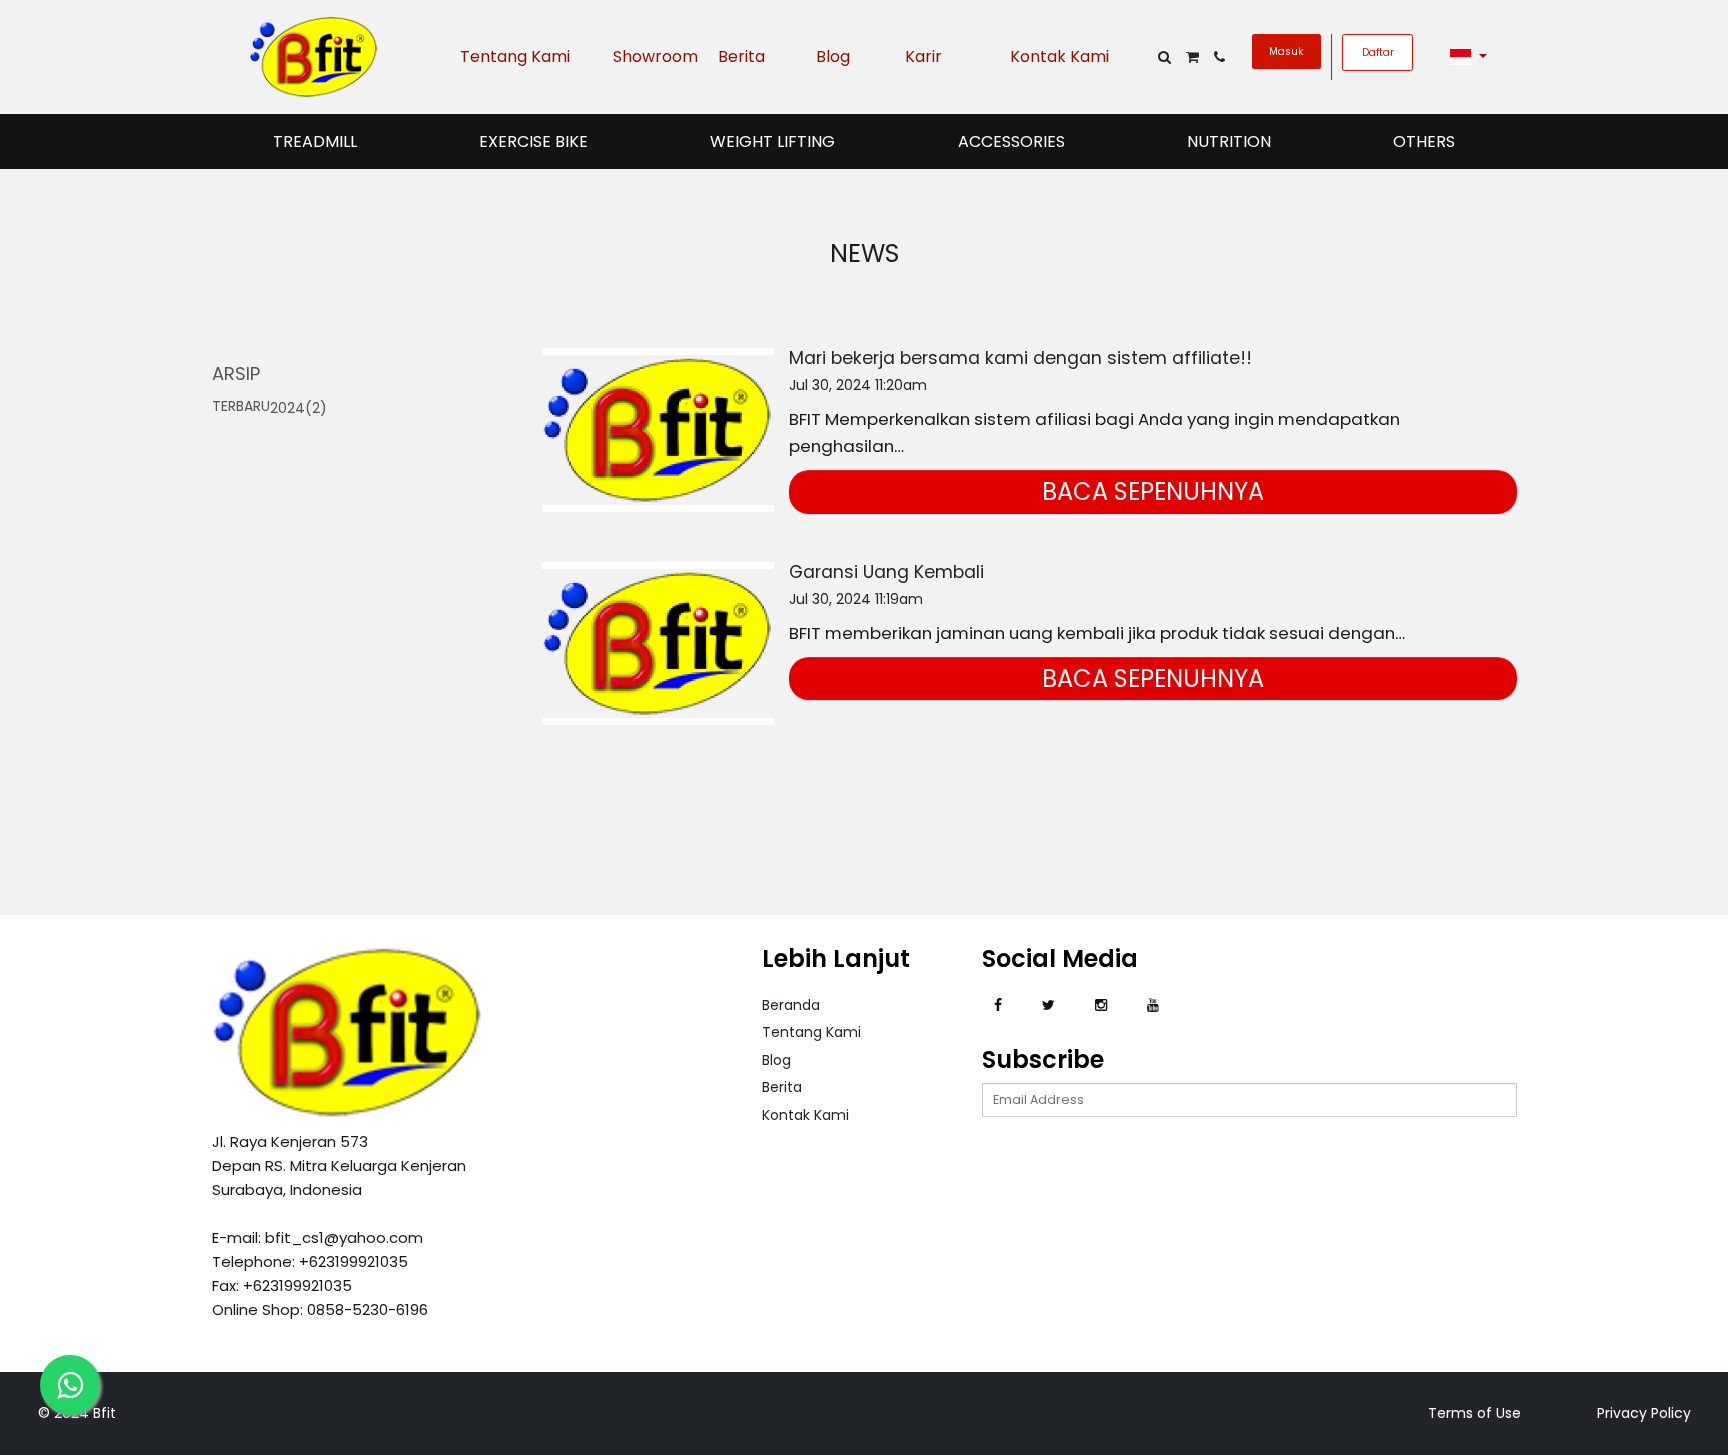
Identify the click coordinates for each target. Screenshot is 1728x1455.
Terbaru (241, 406)
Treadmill (315, 141)
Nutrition (1229, 141)
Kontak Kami (1059, 56)
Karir (923, 56)
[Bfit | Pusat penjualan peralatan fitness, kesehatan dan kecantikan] (314, 56)
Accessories (1011, 141)
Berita (741, 56)
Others (1424, 141)
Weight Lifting (772, 141)
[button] (1469, 57)
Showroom (651, 56)
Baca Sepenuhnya (1153, 491)
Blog (833, 56)
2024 (298, 408)
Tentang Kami (515, 56)
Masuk (1286, 51)
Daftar (1378, 52)
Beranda (791, 1005)
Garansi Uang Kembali (886, 572)
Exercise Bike (533, 141)
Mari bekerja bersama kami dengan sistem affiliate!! (1020, 358)
